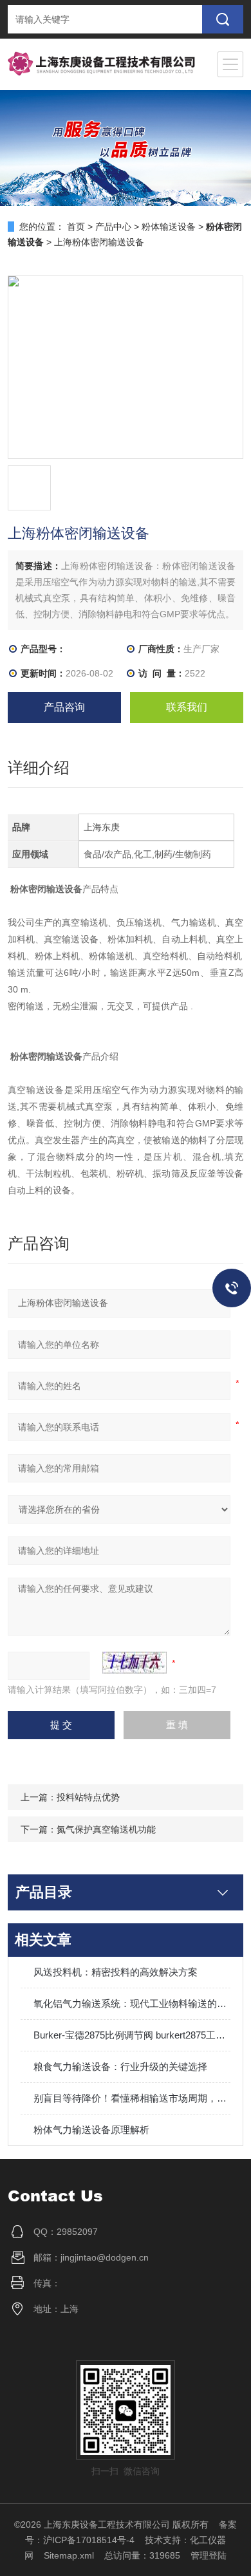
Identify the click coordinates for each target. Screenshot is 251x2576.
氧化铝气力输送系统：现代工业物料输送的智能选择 (132, 2003)
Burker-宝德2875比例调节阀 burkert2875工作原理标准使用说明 (132, 2035)
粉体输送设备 (169, 227)
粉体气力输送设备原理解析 (91, 2130)
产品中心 (113, 227)
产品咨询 (64, 707)
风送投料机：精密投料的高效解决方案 (116, 1972)
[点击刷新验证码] (135, 1663)
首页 (76, 227)
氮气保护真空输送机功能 (106, 1829)
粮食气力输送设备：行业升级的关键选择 (120, 2067)
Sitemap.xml (69, 2555)
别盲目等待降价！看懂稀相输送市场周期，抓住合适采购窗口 (132, 2098)
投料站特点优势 (88, 1797)
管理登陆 (209, 2555)
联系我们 (187, 707)
